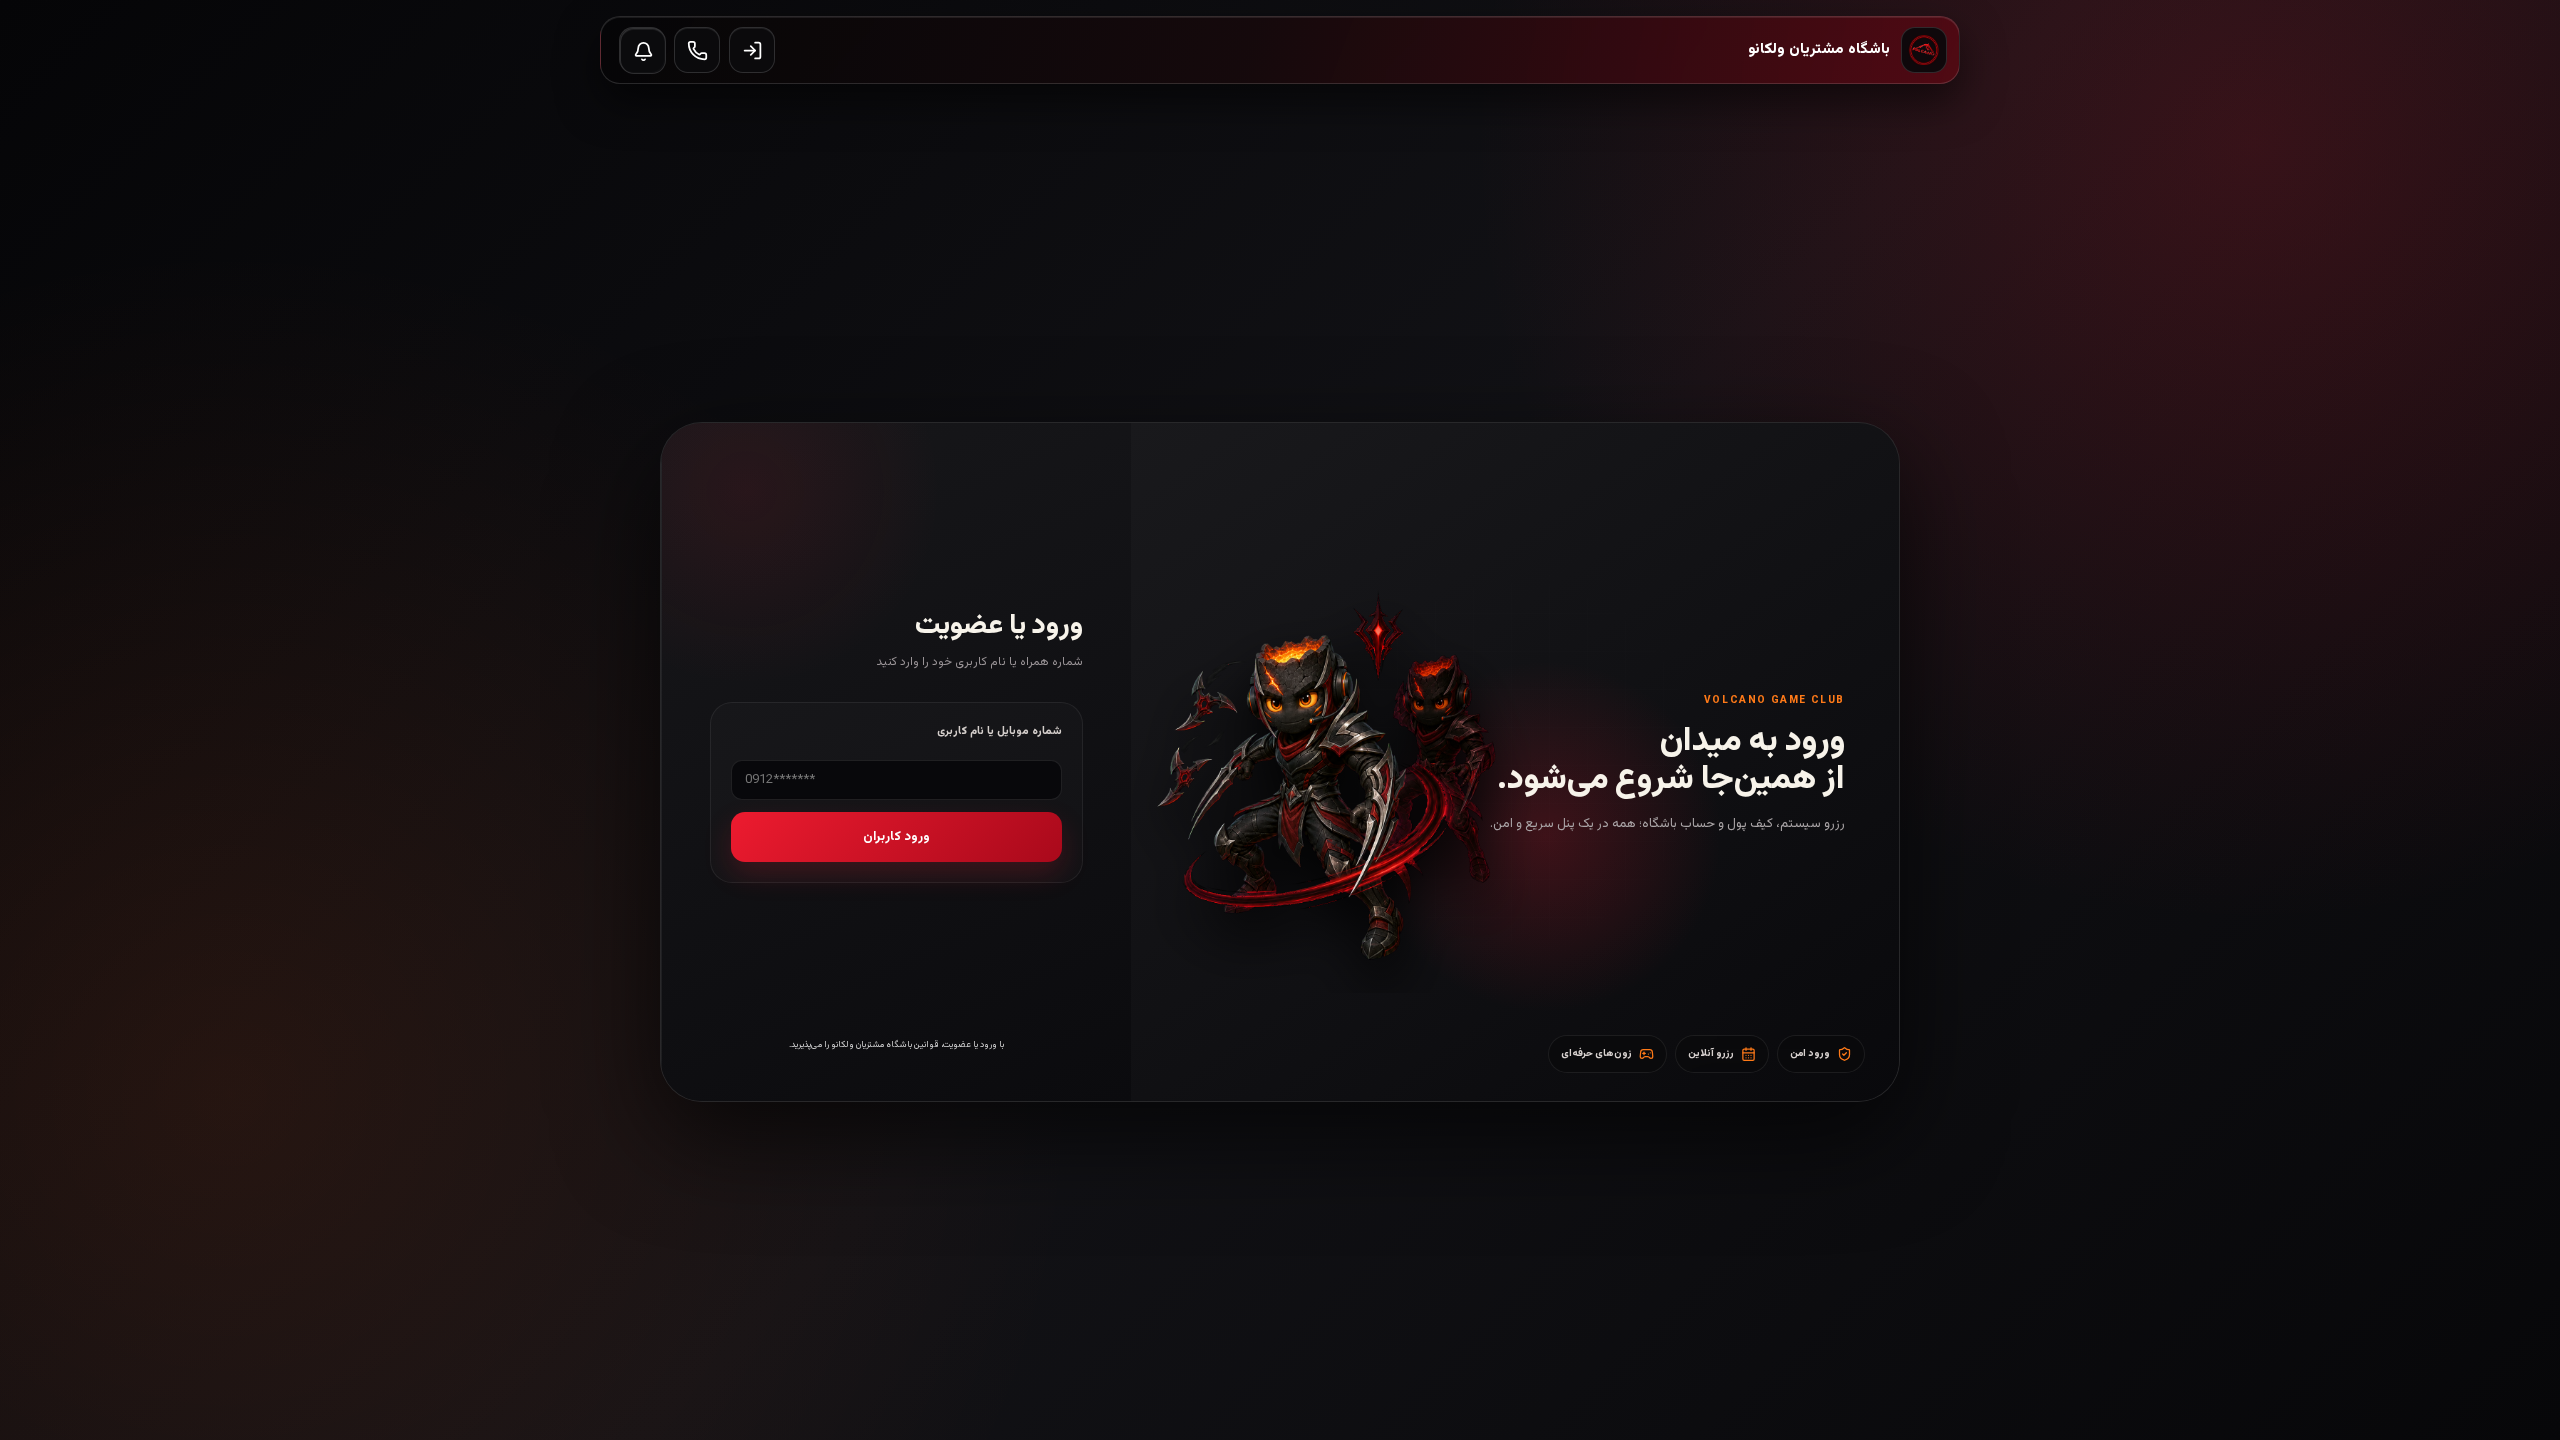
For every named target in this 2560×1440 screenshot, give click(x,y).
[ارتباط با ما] (697, 50)
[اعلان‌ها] (643, 51)
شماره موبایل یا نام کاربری (999, 731)
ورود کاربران (896, 837)
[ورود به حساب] (752, 50)
